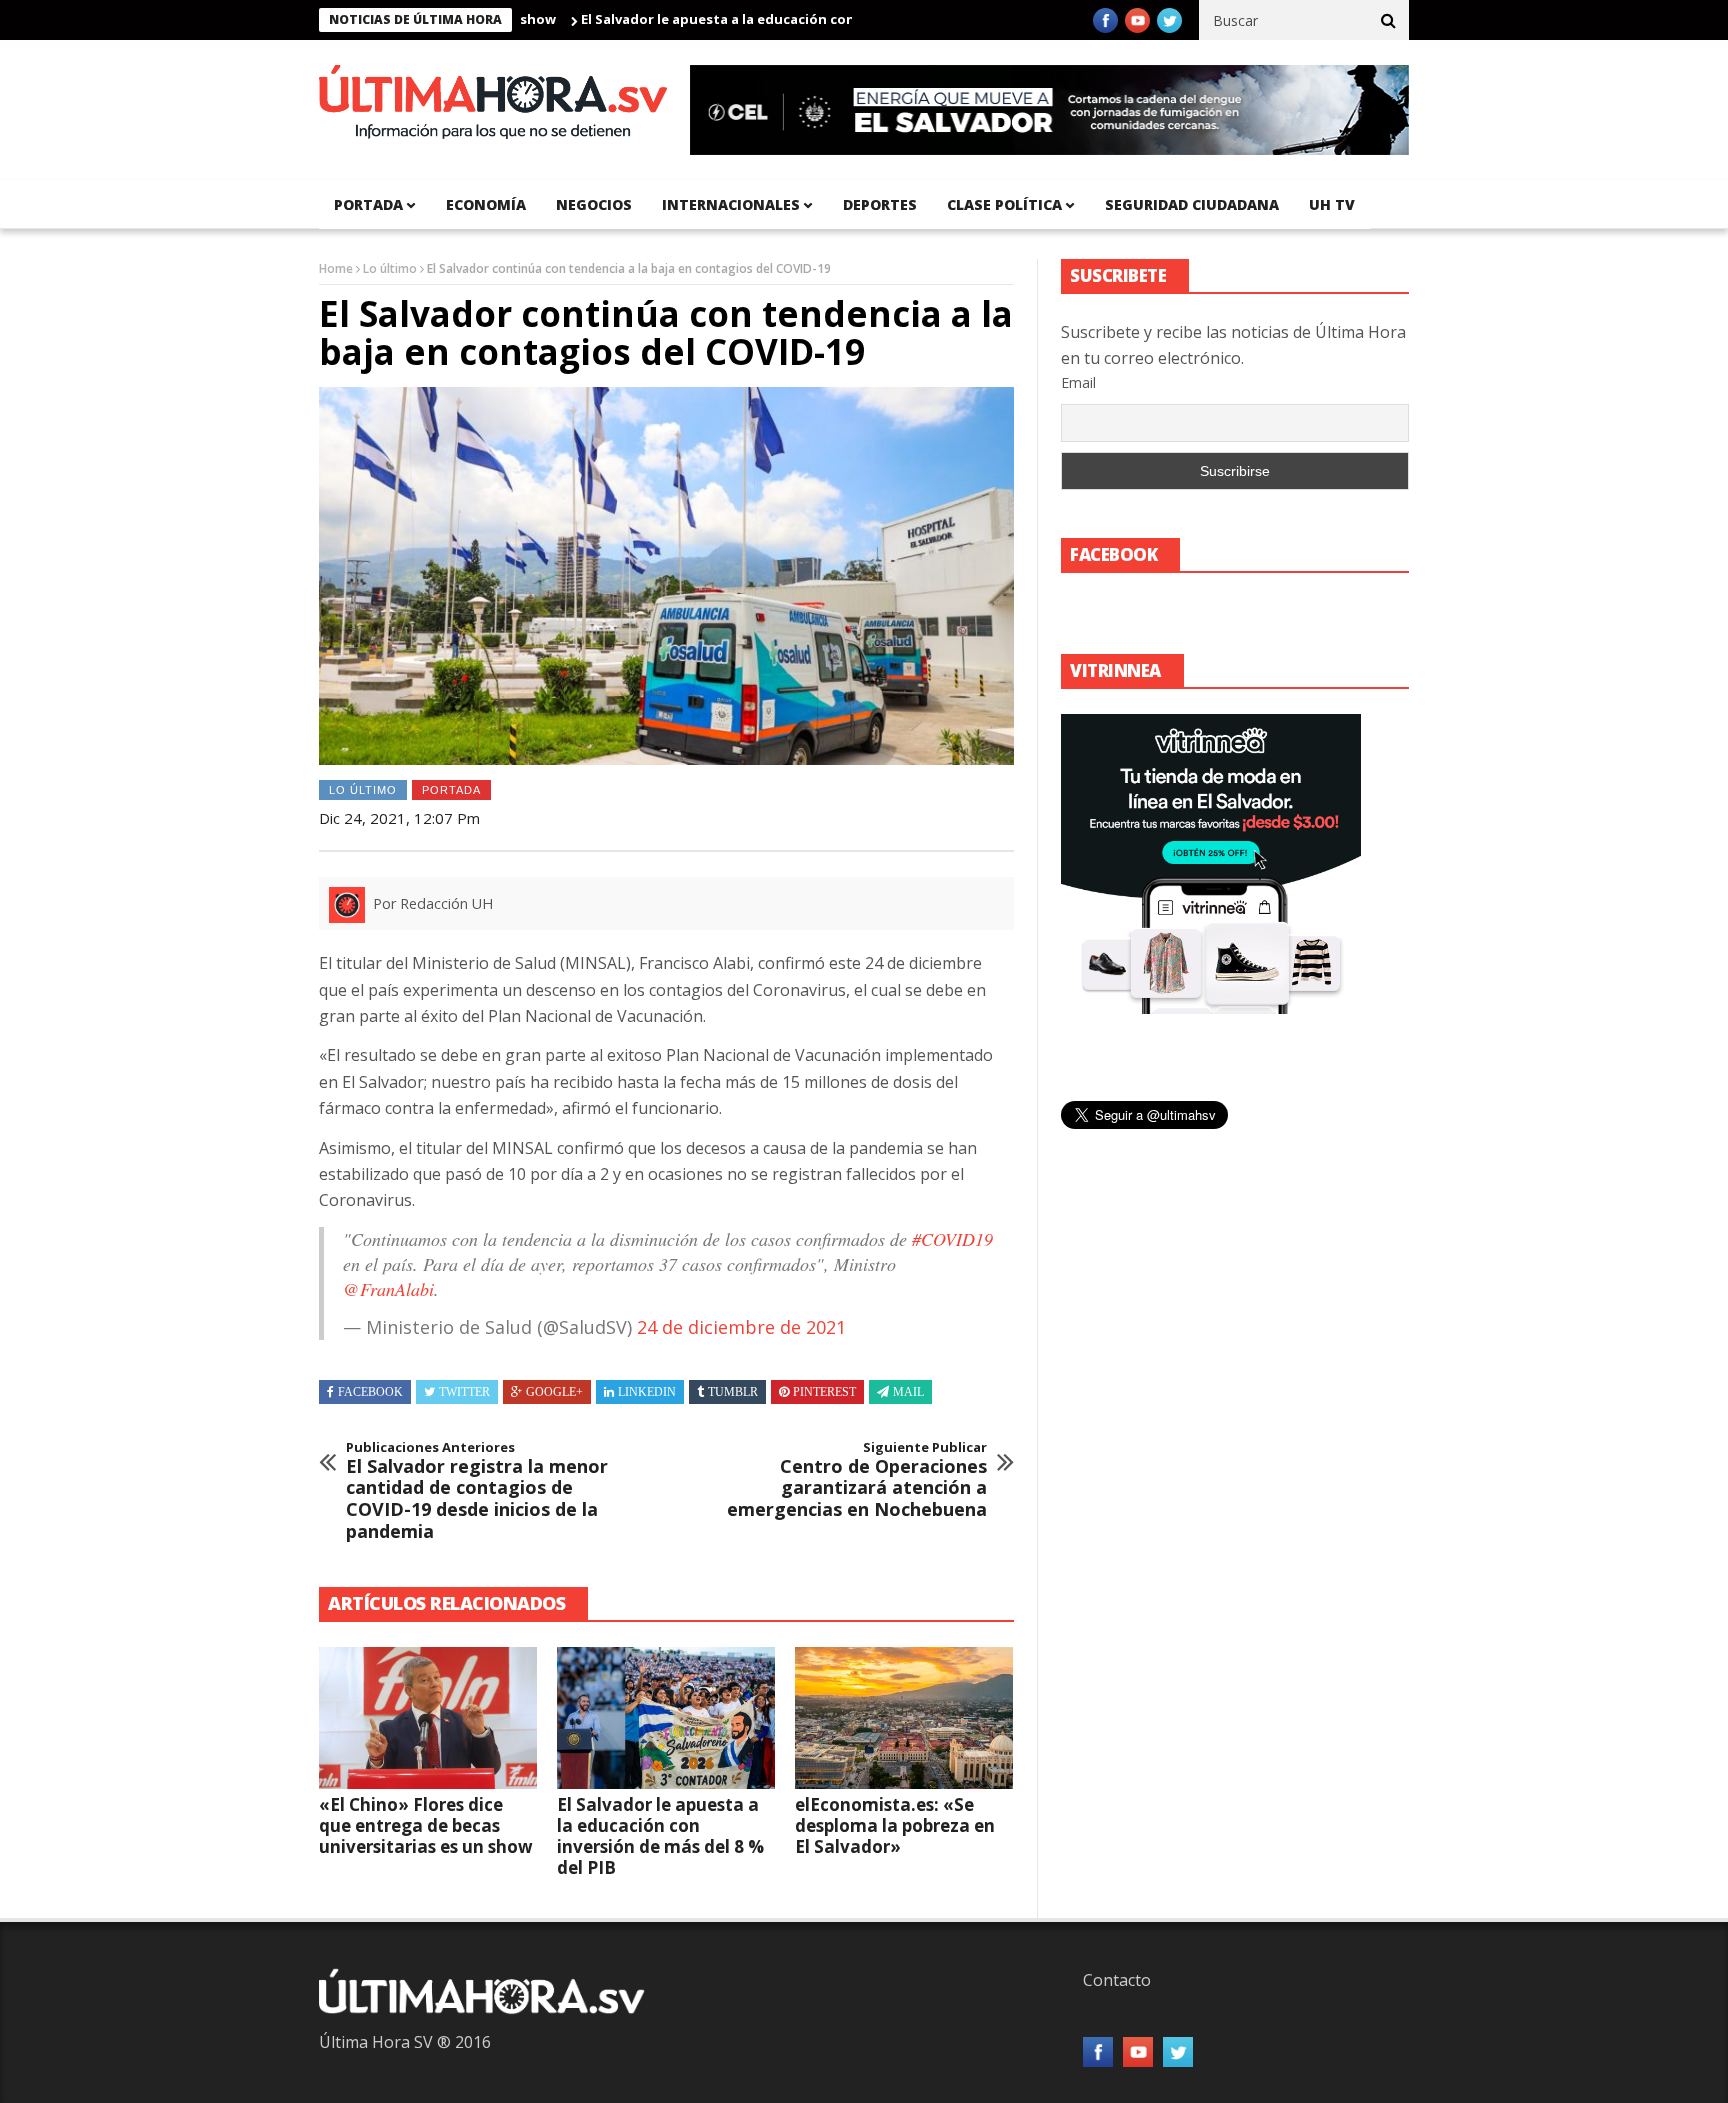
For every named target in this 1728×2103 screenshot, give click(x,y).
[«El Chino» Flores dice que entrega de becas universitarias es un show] (428, 1718)
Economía (486, 204)
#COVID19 (952, 1239)
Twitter (464, 1392)
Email (1078, 382)
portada (368, 204)
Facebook (370, 1392)
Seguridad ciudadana (1192, 204)
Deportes (880, 204)
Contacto (1117, 1980)
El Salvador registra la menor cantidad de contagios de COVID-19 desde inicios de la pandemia (477, 1491)
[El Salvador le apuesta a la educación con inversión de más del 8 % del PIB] (666, 1718)
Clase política (1004, 204)
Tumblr (733, 1392)
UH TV (1332, 204)
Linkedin (647, 1392)
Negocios (594, 204)
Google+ (554, 1392)
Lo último (390, 268)
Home (336, 268)
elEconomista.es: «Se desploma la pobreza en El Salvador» (895, 1825)
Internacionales (731, 204)
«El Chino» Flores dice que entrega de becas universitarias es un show (426, 1825)
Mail (908, 1392)
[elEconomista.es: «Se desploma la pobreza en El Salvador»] (904, 1718)
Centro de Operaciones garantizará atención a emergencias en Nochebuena (857, 1480)
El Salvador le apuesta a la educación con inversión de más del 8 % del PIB (760, 19)
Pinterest (824, 1392)
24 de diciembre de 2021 (741, 1327)
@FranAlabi (388, 1289)
